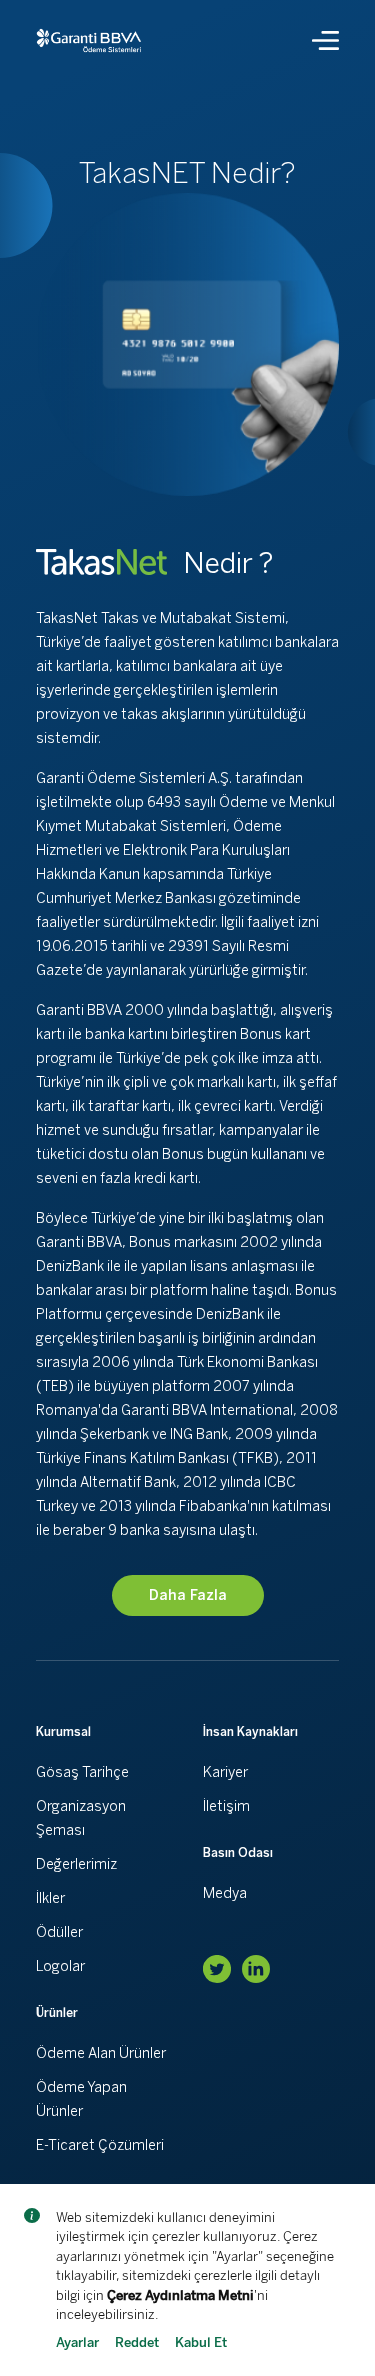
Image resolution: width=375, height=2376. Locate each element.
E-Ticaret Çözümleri (100, 2145)
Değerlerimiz (76, 1864)
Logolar (60, 1966)
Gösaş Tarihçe (82, 1772)
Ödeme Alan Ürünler (101, 2053)
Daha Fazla (188, 1595)
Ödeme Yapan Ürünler (81, 2099)
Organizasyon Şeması (81, 1818)
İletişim (226, 1806)
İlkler (50, 1898)
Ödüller (59, 1932)
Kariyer (225, 1772)
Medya (225, 1893)
